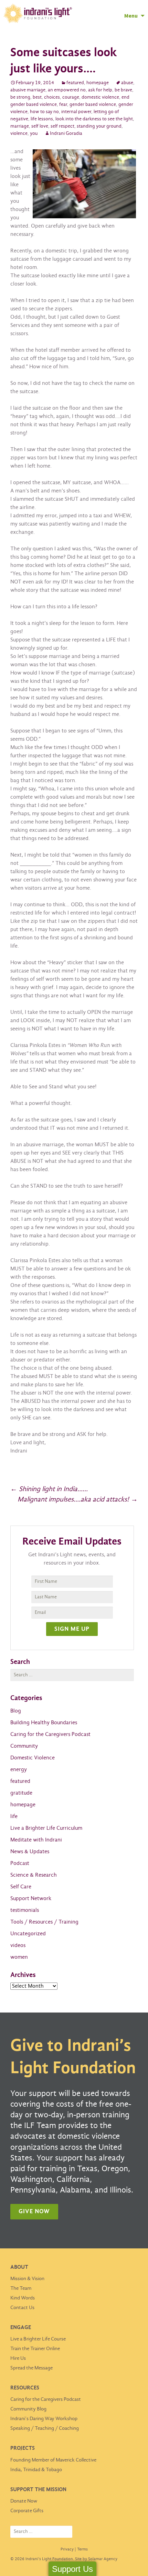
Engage (21, 2328)
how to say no (44, 112)
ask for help (100, 90)
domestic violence (100, 97)
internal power (76, 112)
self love (40, 126)
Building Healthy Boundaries (44, 1723)
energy (19, 1770)
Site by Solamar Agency (96, 2559)
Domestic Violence (33, 1758)
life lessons (42, 119)
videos (18, 1945)
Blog (16, 1711)
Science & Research (34, 1875)
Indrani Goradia (66, 134)
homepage (98, 83)
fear (63, 105)
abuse (127, 83)
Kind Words (23, 2298)
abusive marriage (28, 90)
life (14, 1816)
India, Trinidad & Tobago (36, 2470)
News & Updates (30, 1852)
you (34, 134)
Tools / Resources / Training (44, 1922)
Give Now (34, 2212)
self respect (62, 126)
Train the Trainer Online (35, 2349)
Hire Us (18, 2358)
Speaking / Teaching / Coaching (45, 2428)
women (19, 1957)
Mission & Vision (27, 2279)
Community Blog (28, 2409)
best (37, 97)
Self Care (21, 1887)
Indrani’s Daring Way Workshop (44, 2419)
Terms (82, 2549)
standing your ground (99, 126)
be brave (123, 90)
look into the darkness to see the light (94, 119)
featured (75, 83)
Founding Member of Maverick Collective (53, 2460)
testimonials (25, 1910)
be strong (20, 97)
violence (19, 134)
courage (71, 97)
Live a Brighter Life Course (38, 2339)
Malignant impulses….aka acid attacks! (78, 1500)
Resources (25, 2388)
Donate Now (24, 2501)
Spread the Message (31, 2368)
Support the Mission (38, 2490)
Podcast (20, 1863)
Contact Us (22, 2308)
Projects (23, 2448)
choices (52, 97)
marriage (20, 126)
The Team (21, 2288)
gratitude (21, 1793)
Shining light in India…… (49, 1489)
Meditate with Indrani (36, 1840)
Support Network (31, 1899)
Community (24, 1746)
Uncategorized (28, 1934)
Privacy (67, 2549)
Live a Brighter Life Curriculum (46, 1828)
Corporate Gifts (27, 2511)
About (19, 2267)
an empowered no (67, 90)
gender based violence (93, 105)
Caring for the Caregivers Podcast (50, 1734)
